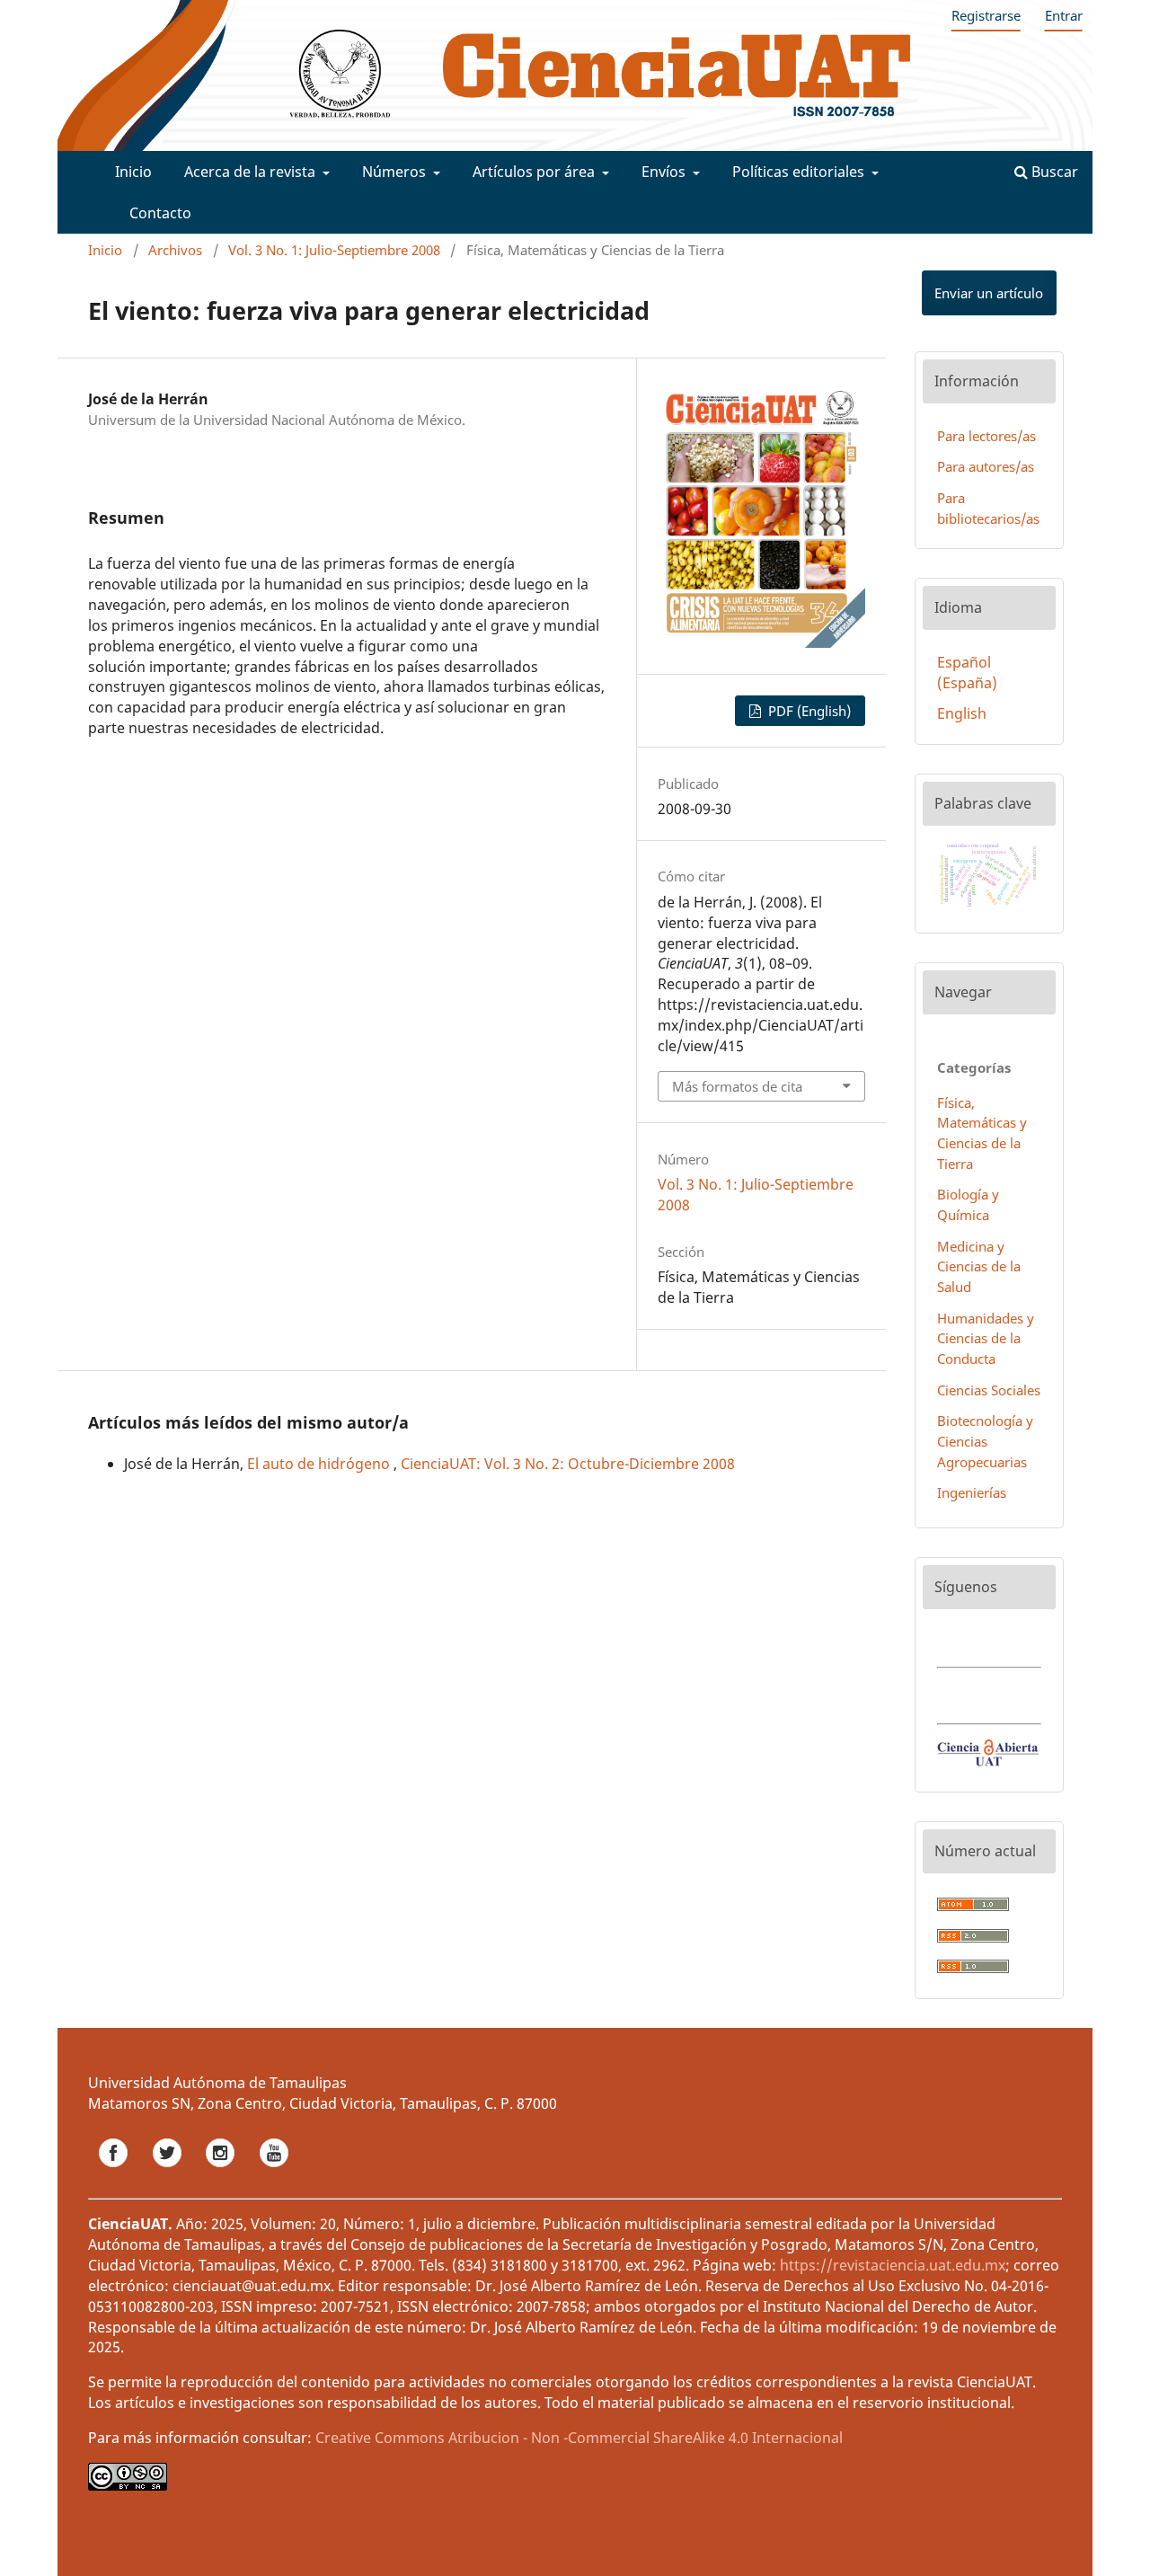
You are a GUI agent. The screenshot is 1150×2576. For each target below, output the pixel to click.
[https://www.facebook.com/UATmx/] (115, 2173)
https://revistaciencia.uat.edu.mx (893, 2265)
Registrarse (986, 15)
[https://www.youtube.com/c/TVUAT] (274, 2173)
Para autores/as (986, 466)
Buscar (1053, 172)
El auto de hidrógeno (320, 1464)
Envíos (665, 172)
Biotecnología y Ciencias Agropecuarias (985, 1441)
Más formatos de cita (737, 1086)
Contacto (160, 213)
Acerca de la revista (252, 172)
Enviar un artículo (989, 293)
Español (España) (967, 673)
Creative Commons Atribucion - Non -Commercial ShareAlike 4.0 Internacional (579, 2438)
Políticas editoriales (800, 172)
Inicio (133, 172)
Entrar (1064, 15)
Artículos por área (535, 172)
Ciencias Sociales (989, 1390)
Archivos (175, 250)
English (962, 713)
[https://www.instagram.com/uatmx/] (223, 2173)
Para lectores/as (986, 436)
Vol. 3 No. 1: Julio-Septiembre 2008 (334, 250)
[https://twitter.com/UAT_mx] (169, 2173)
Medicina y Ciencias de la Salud (979, 1267)
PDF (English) (808, 711)
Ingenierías (972, 1492)
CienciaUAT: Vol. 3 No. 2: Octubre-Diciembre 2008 (568, 1464)
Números (396, 172)
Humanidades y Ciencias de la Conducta (986, 1339)
